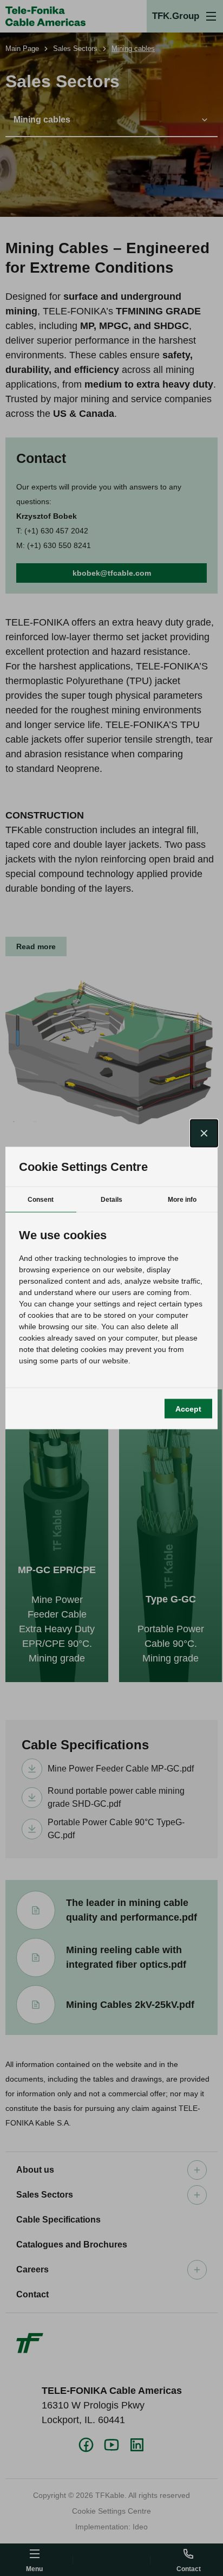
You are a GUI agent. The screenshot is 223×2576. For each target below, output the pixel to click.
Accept (188, 1408)
